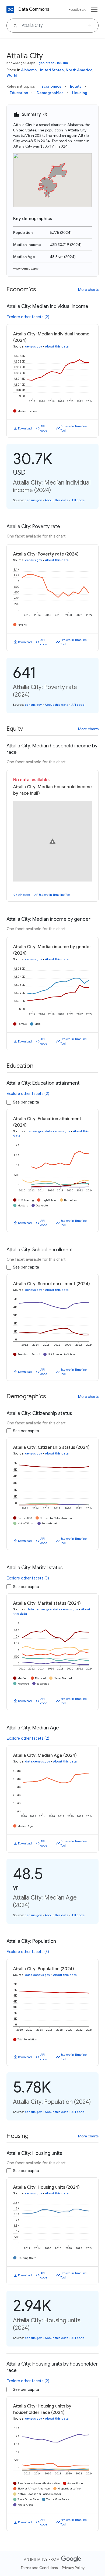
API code (44, 429)
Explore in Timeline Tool (74, 429)
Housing (80, 93)
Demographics (50, 93)
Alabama (29, 70)
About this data (57, 346)
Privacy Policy (73, 2568)
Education (19, 93)
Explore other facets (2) (28, 317)
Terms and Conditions (39, 2568)
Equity (76, 86)
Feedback (77, 9)
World (12, 75)
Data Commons (34, 9)
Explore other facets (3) (28, 1578)
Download (25, 428)
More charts (88, 289)
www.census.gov (26, 268)
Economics (51, 86)
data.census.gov (57, 1131)
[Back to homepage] (10, 9)
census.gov (34, 346)
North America (79, 70)
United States (51, 70)
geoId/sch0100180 (53, 63)
